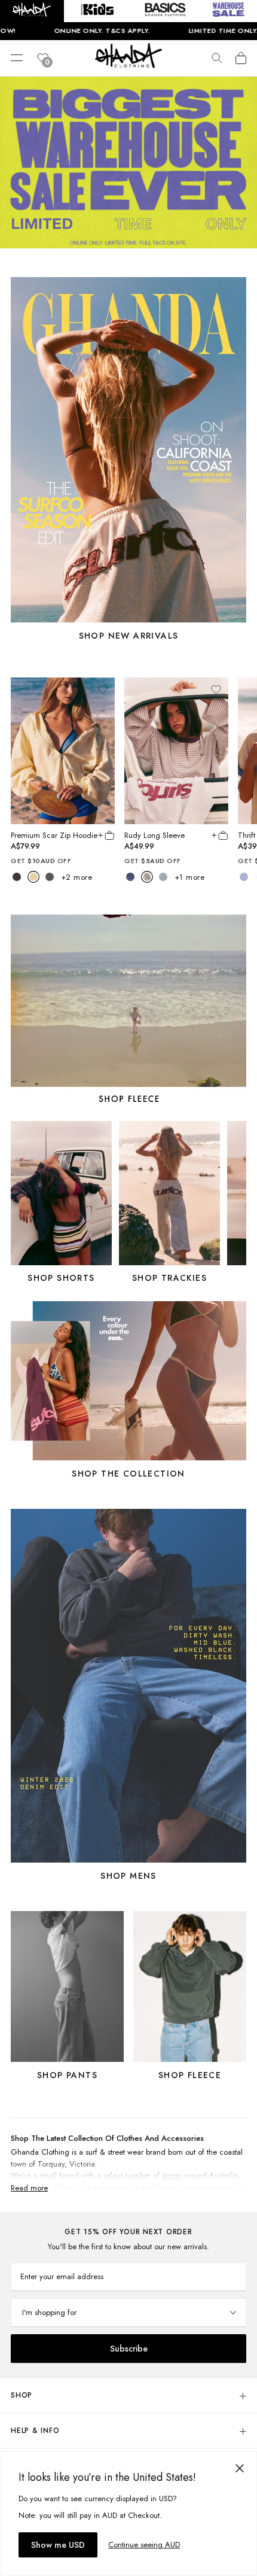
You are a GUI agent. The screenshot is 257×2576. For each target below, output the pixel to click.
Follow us (231, 2105)
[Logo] (128, 65)
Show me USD (58, 2545)
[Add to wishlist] (102, 689)
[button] (32, 11)
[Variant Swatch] (17, 877)
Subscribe (129, 2349)
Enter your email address (62, 2276)
